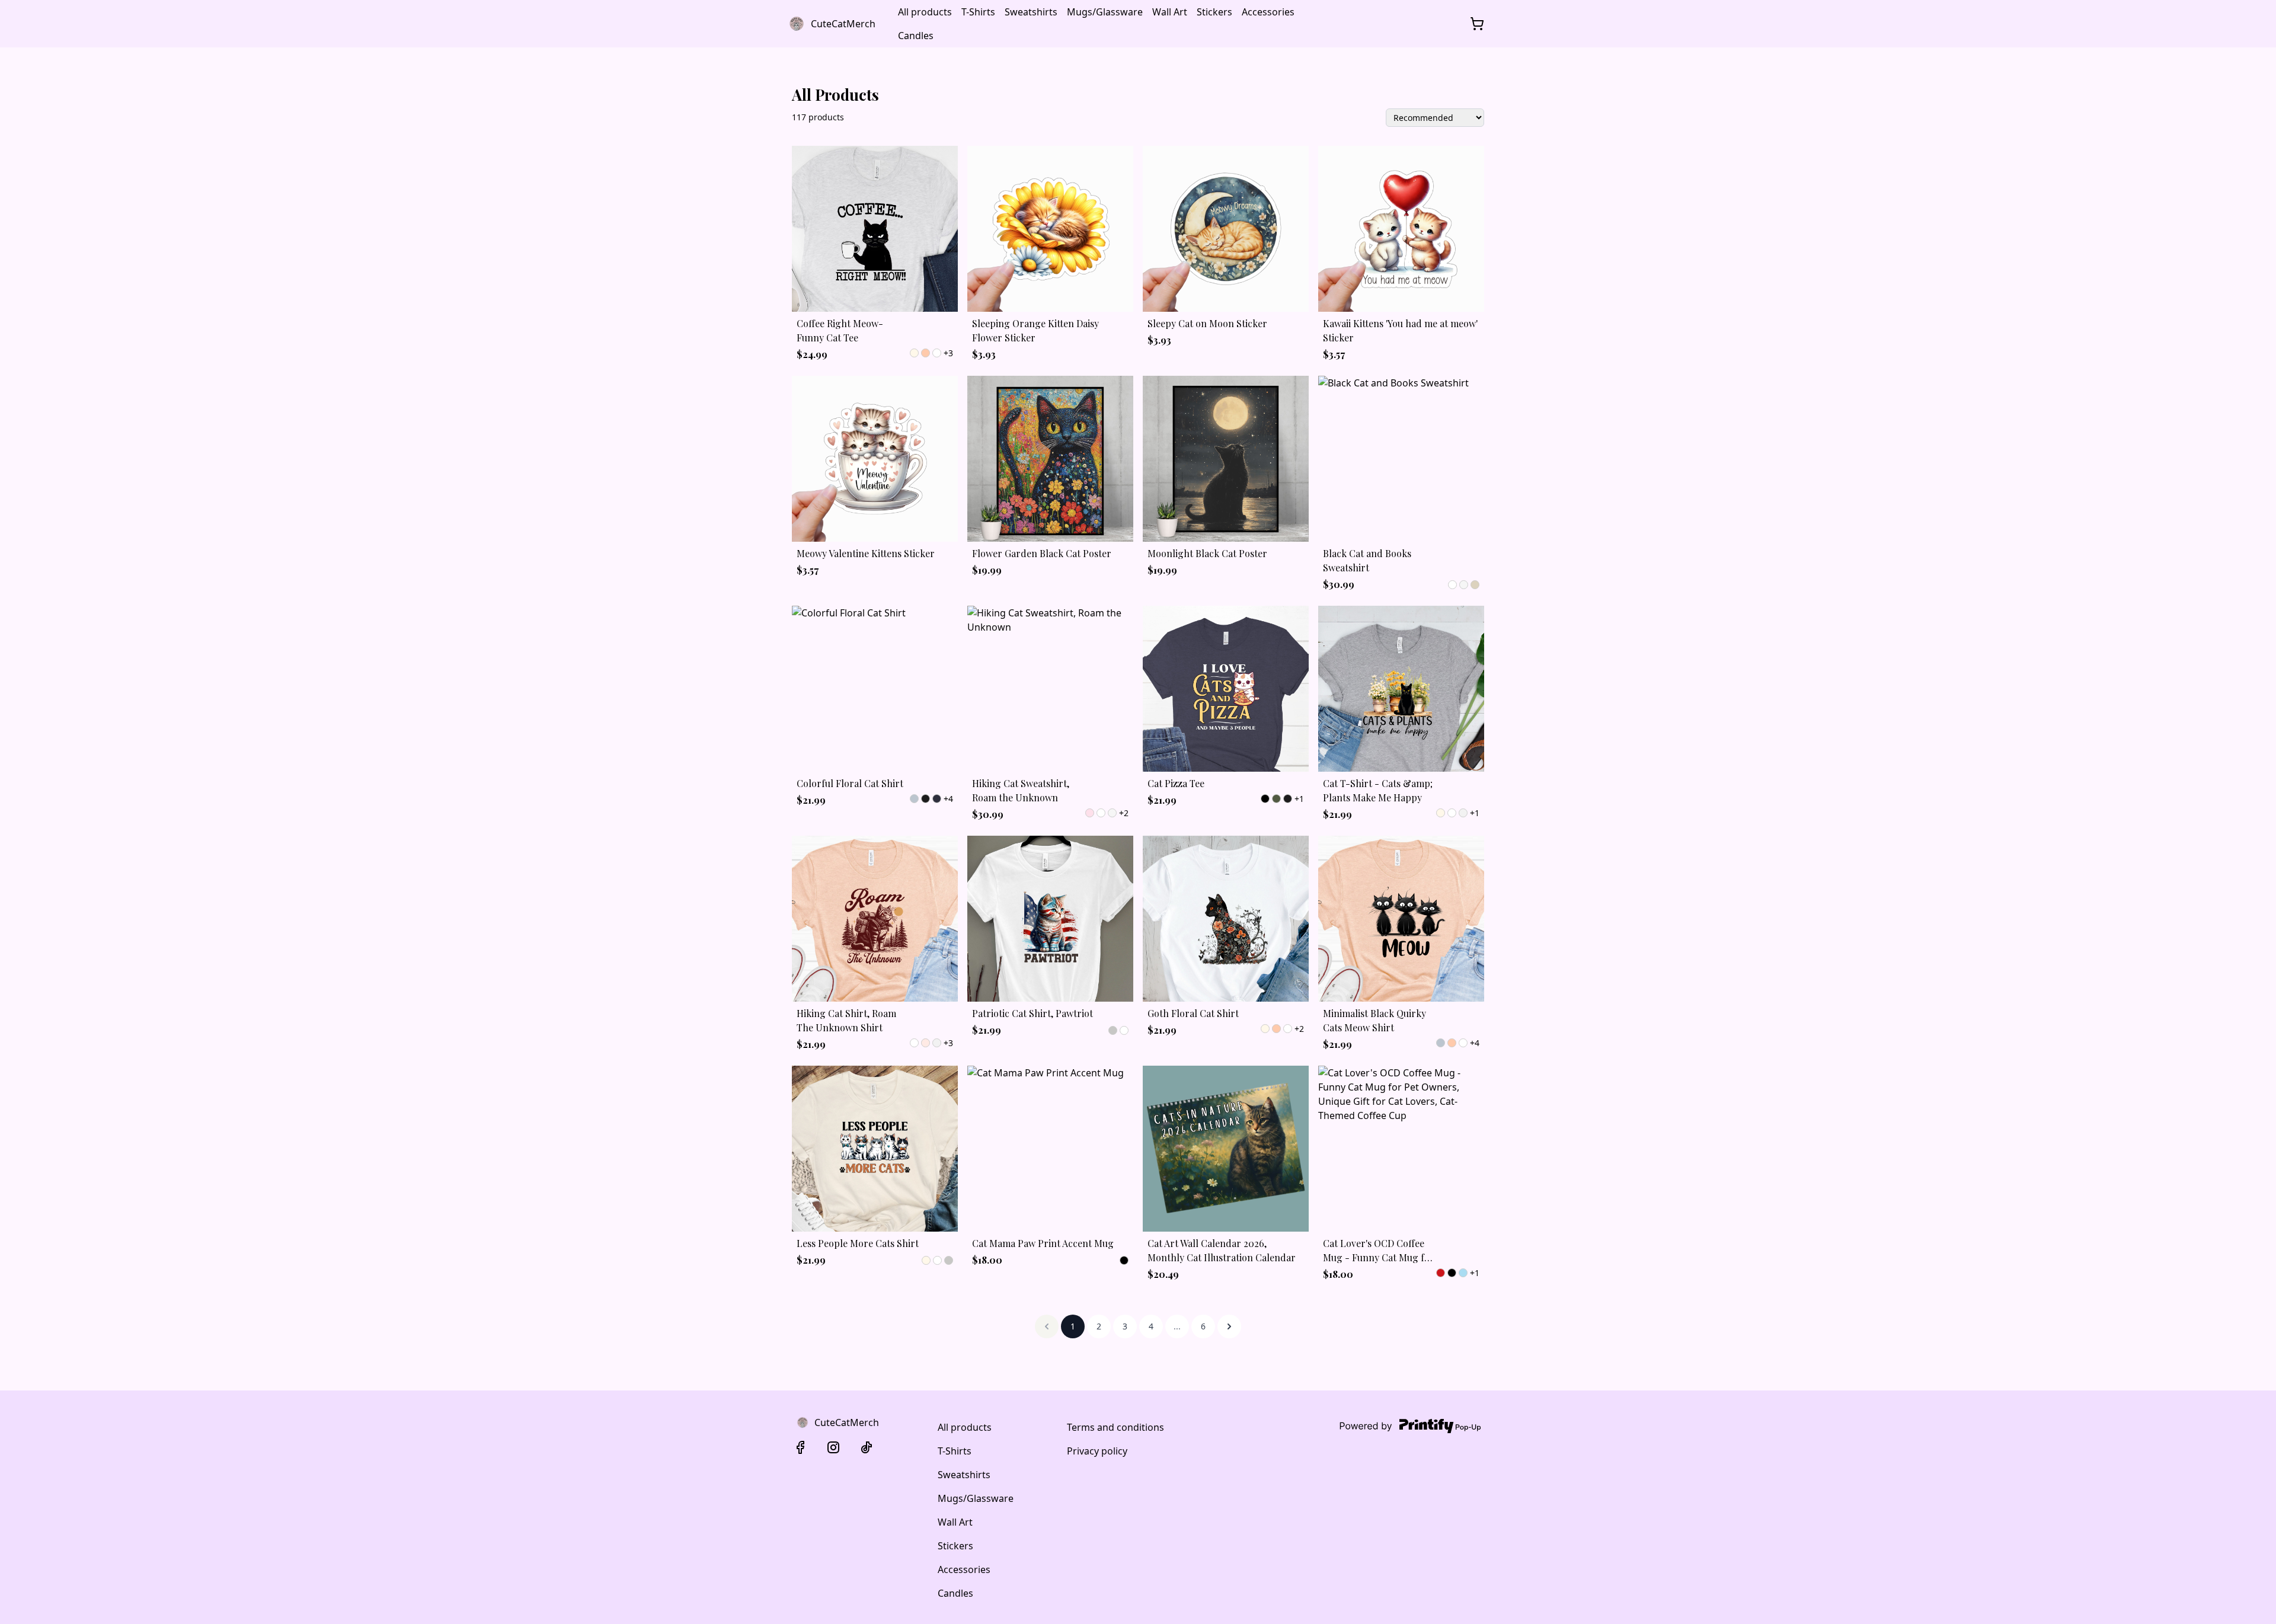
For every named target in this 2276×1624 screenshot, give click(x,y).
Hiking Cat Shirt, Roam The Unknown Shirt (846, 1020)
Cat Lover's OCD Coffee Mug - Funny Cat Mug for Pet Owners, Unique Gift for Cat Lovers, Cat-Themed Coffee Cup (1379, 1251)
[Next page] (1229, 1326)
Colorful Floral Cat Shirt (850, 783)
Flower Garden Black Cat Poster (1042, 553)
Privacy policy (1097, 1451)
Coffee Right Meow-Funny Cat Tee (840, 330)
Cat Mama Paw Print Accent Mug (1043, 1243)
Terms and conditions (1115, 1427)
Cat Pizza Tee (1176, 783)
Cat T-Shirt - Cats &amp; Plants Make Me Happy (1378, 790)
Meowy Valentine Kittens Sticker (866, 553)
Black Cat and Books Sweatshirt (1367, 560)
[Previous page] (1047, 1326)
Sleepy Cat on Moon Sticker (1207, 323)
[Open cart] (1477, 24)
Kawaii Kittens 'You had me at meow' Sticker (1400, 330)
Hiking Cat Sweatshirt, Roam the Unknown (1021, 790)
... (1177, 1326)
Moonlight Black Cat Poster (1207, 553)
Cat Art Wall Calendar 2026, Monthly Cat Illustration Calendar (1222, 1250)
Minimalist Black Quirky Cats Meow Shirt (1374, 1020)
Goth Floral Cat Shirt (1193, 1013)
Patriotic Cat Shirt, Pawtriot (1032, 1013)
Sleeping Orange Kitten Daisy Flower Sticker (1035, 330)
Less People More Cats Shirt (858, 1243)
